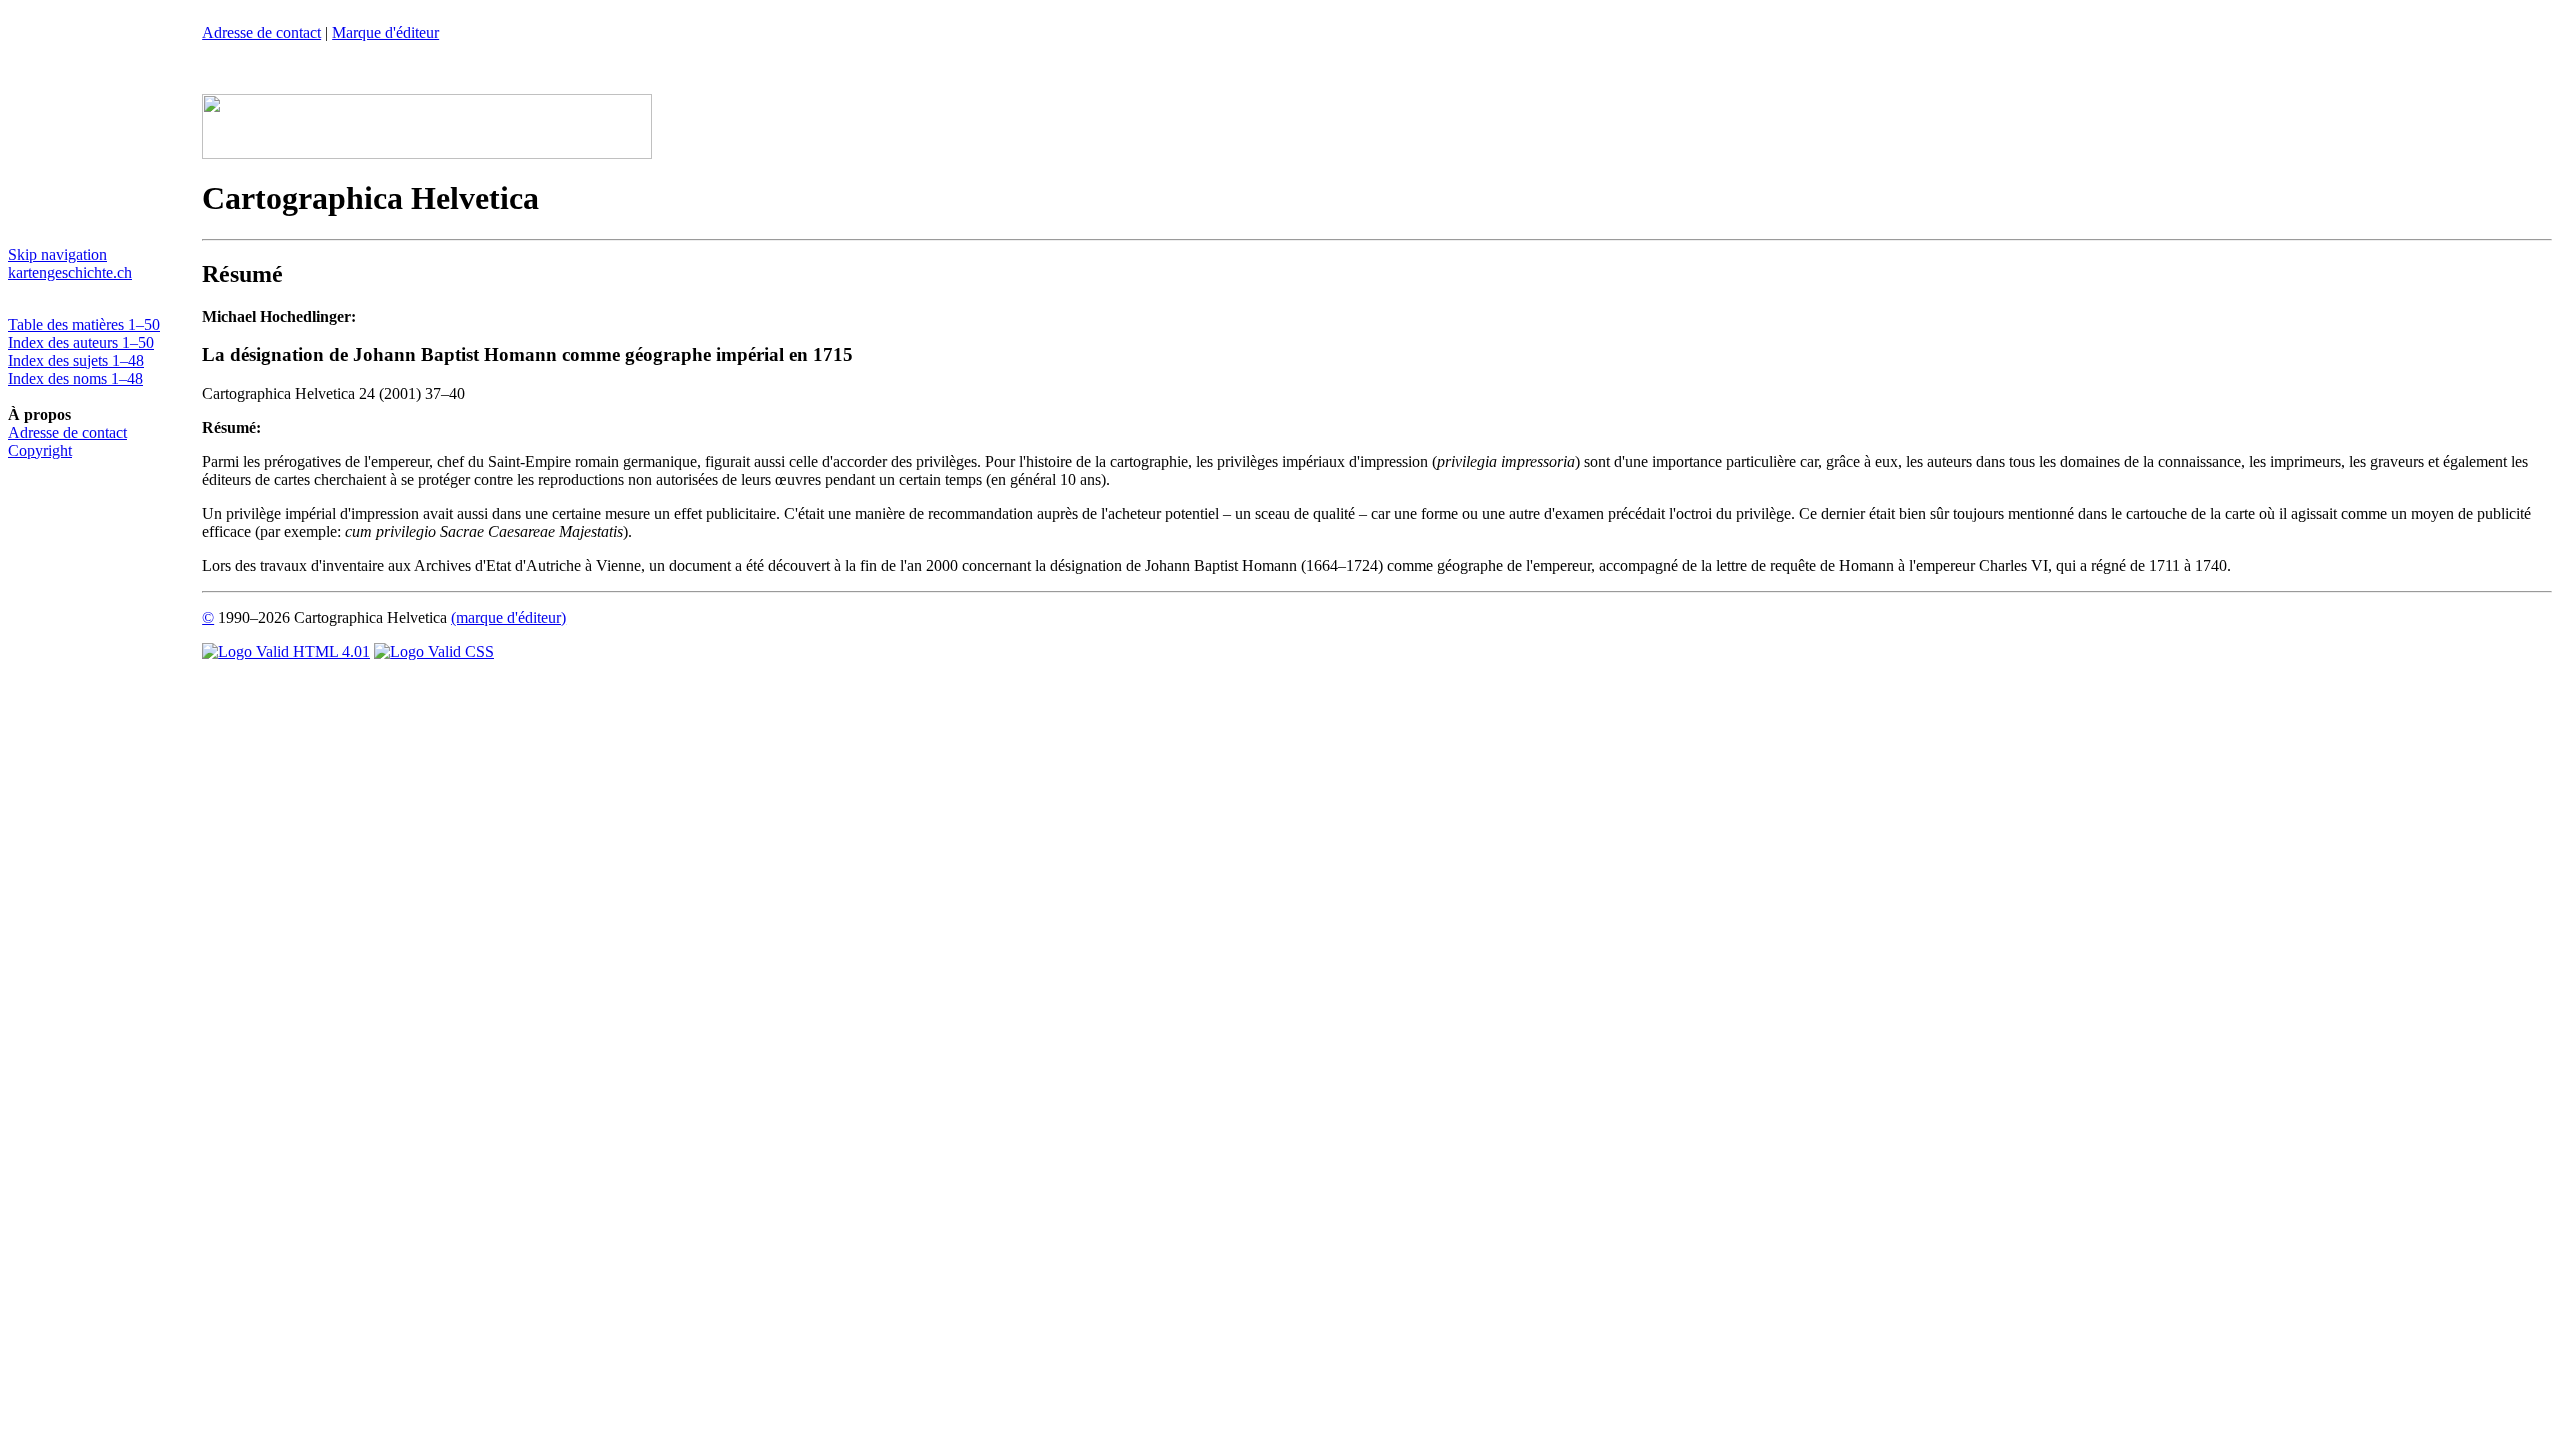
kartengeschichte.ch (70, 272)
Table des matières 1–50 (84, 324)
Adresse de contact (67, 432)
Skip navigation (57, 254)
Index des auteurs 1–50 (81, 342)
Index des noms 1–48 (75, 378)
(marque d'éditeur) (508, 617)
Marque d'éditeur (385, 32)
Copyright (40, 450)
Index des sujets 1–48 (76, 360)
